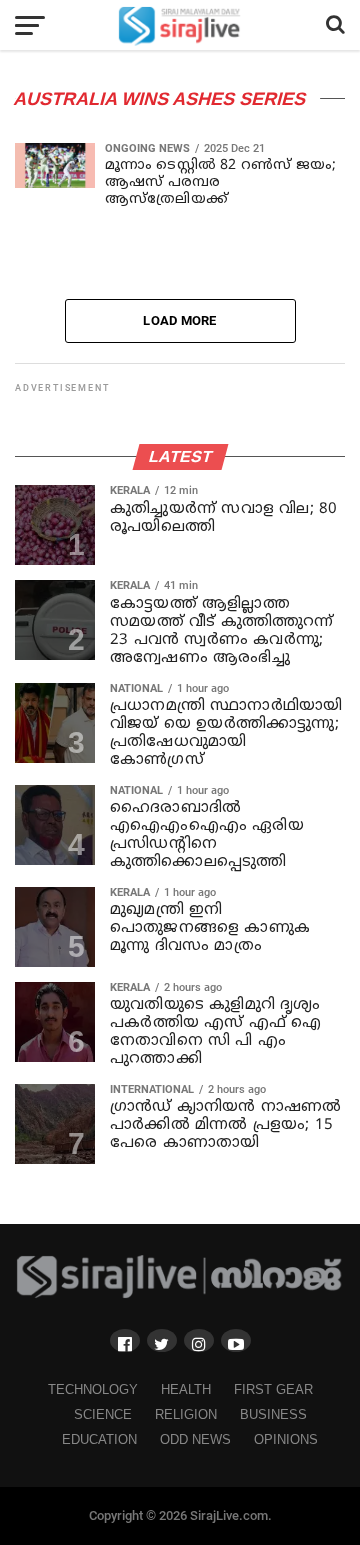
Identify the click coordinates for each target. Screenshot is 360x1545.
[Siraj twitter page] (162, 1340)
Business (273, 1414)
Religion (186, 1414)
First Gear (273, 1389)
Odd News (195, 1439)
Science (103, 1414)
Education (99, 1439)
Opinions (286, 1439)
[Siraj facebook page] (125, 1340)
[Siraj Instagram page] (199, 1340)
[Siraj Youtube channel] (236, 1340)
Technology (93, 1389)
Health (186, 1389)
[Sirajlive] (180, 1294)
